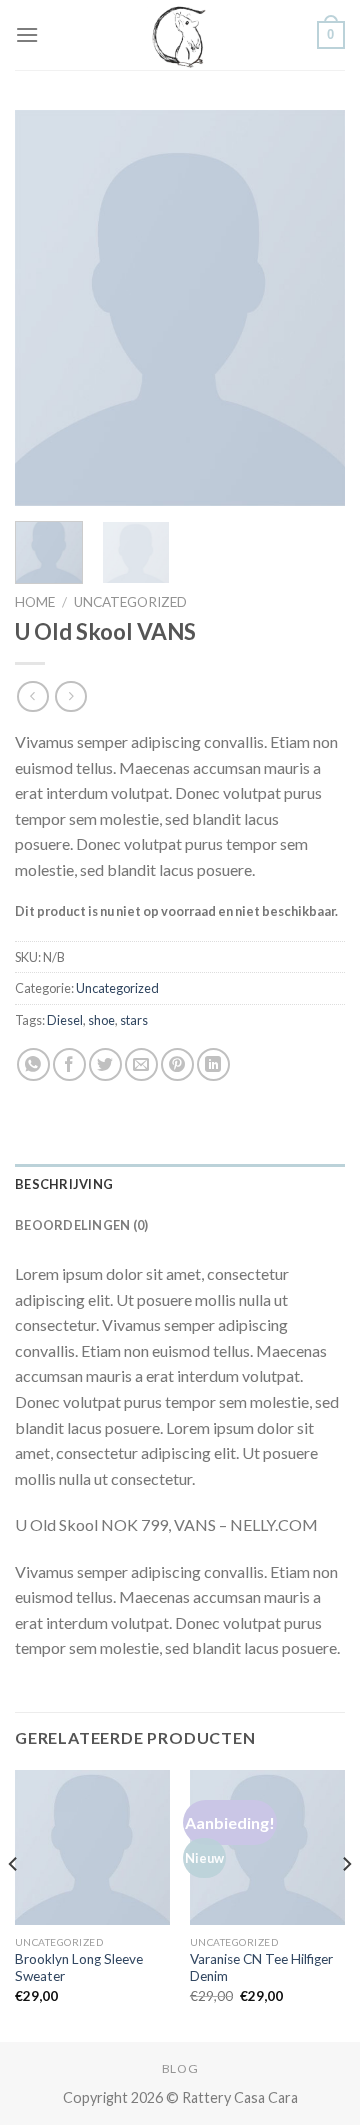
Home (35, 602)
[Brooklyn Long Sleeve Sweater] (92, 1847)
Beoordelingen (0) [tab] (81, 1225)
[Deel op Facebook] (69, 1064)
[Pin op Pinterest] (177, 1064)
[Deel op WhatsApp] (33, 1064)
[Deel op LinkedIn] (213, 1064)
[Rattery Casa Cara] (180, 35)
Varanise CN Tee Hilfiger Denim (261, 1968)
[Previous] (47, 307)
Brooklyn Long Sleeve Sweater (79, 1968)
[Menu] (27, 34)
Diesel (65, 1020)
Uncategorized (130, 602)
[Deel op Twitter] (105, 1064)
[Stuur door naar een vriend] (141, 1064)
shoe (101, 1020)
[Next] (313, 307)
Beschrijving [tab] (64, 1184)
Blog (180, 2068)
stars (134, 1020)
